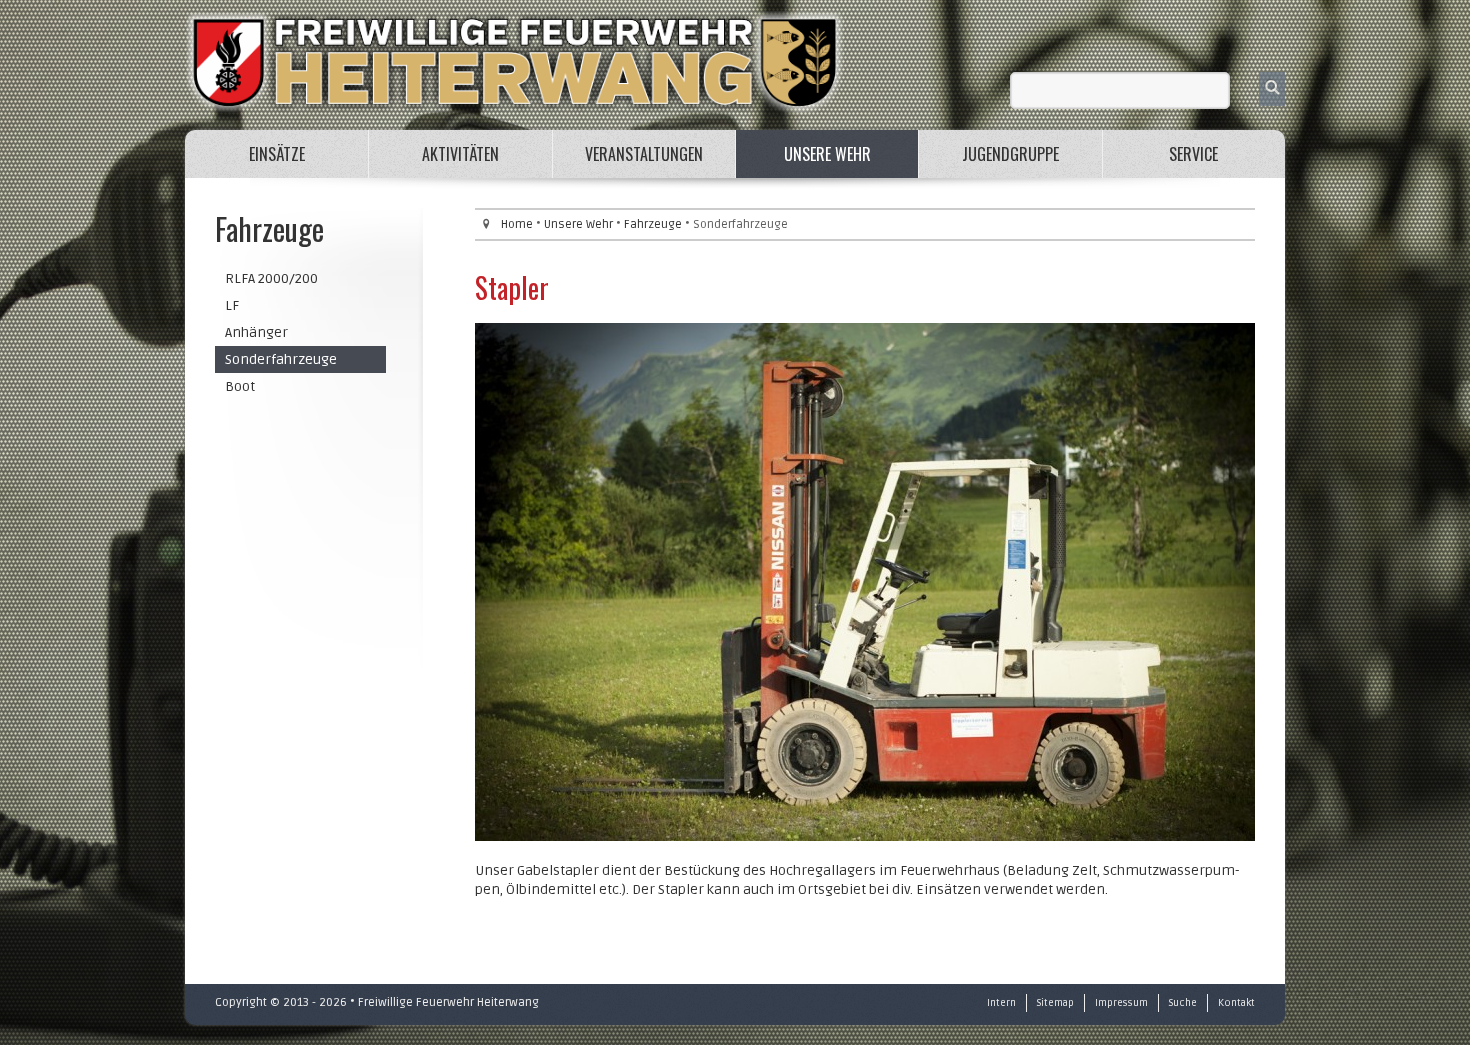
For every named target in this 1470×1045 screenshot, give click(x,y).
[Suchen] (1272, 89)
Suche (1183, 1003)
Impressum (1121, 1003)
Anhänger (256, 332)
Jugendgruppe (1010, 154)
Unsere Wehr (827, 154)
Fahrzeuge (653, 224)
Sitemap (1055, 1003)
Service (1193, 154)
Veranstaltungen (644, 154)
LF (232, 305)
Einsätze (277, 154)
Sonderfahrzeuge (281, 359)
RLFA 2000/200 (271, 278)
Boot (240, 386)
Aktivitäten (460, 154)
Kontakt (1236, 1003)
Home (517, 224)
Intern (1001, 1003)
